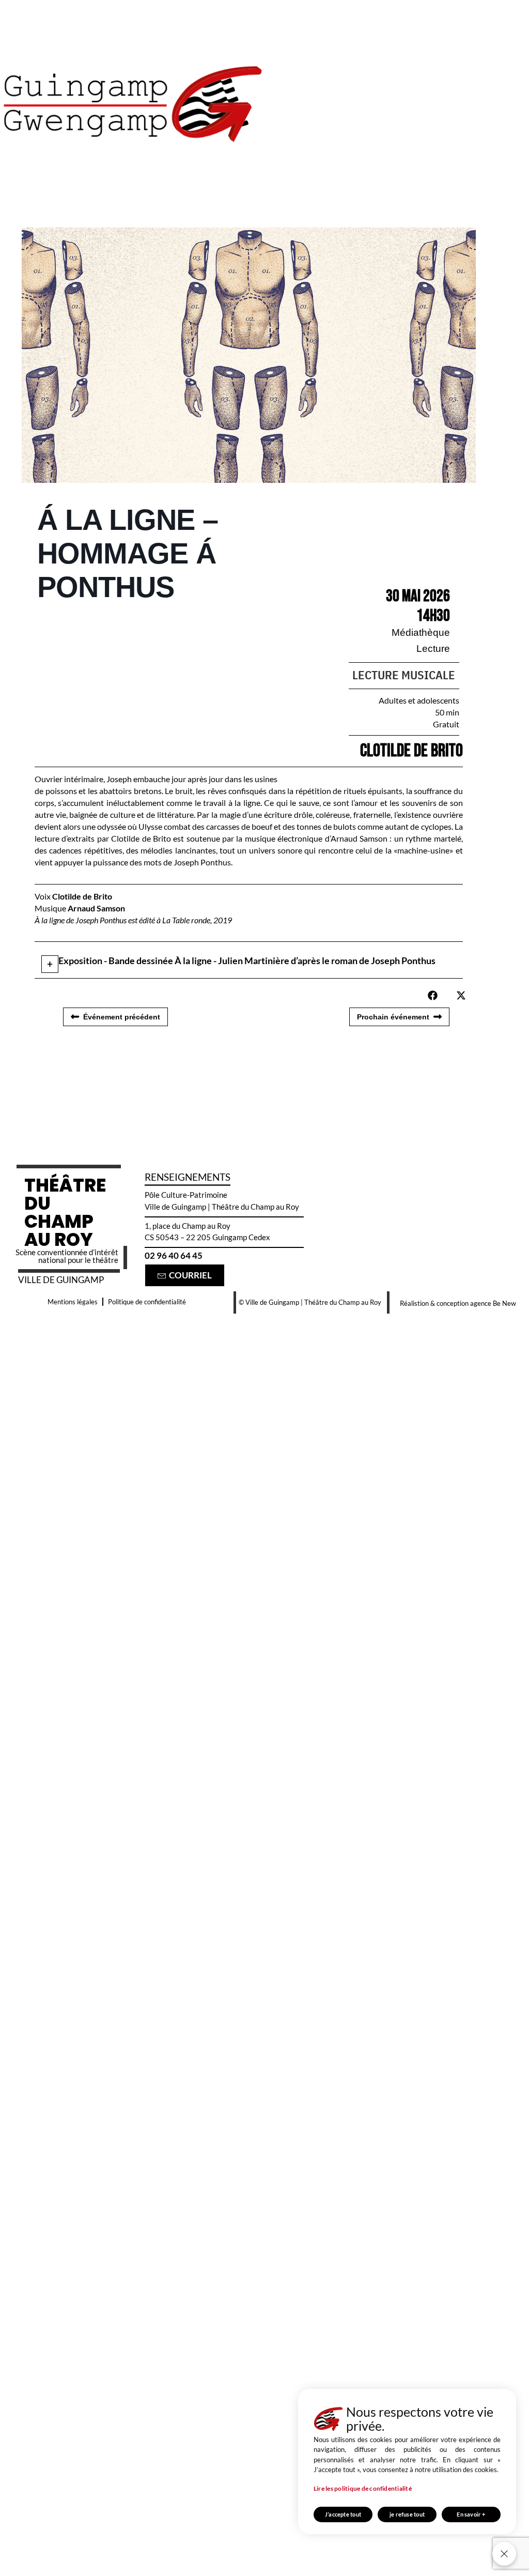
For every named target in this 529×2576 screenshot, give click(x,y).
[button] (433, 995)
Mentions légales (73, 1302)
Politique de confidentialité (147, 1302)
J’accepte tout (343, 2514)
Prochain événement (393, 1017)
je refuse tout (407, 2514)
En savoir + (471, 2514)
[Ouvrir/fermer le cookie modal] (504, 2554)
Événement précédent (122, 1017)
